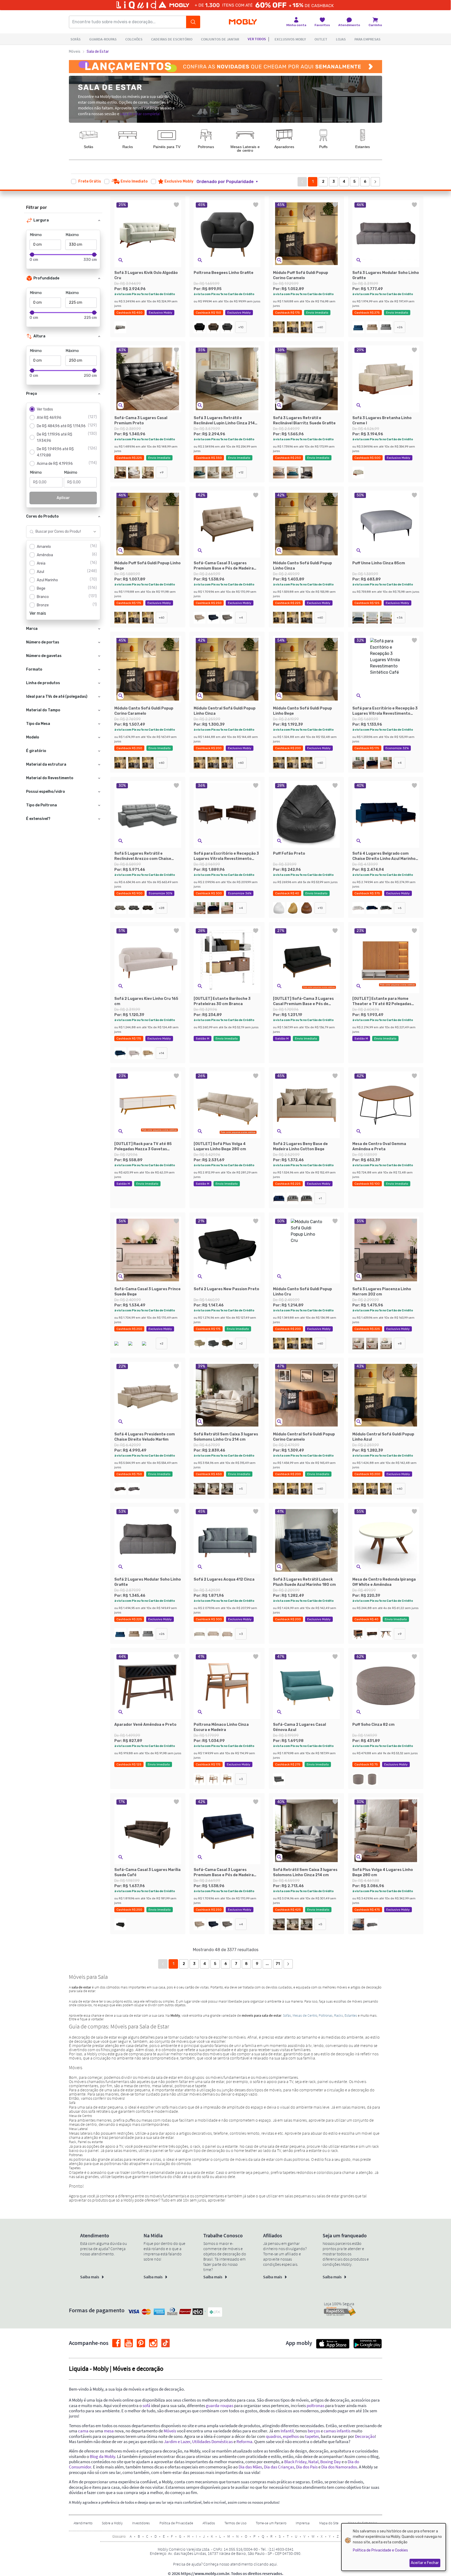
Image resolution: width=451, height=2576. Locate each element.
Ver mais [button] (38, 613)
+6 (400, 908)
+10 (241, 327)
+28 (162, 908)
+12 (241, 472)
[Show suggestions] (95, 532)
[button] (230, 182)
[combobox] (58, 532)
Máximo (72, 235)
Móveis (75, 52)
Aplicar (63, 498)
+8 (400, 1343)
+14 (162, 1053)
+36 (400, 618)
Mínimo (36, 235)
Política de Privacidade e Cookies (380, 2550)
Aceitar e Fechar (425, 2563)
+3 (241, 1634)
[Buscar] (193, 22)
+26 (400, 327)
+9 (162, 472)
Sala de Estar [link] (98, 52)
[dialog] (394, 2547)
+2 (162, 1343)
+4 (241, 618)
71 (278, 1964)
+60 (320, 327)
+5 (241, 1489)
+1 (320, 1198)
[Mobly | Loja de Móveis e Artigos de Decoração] (243, 22)
